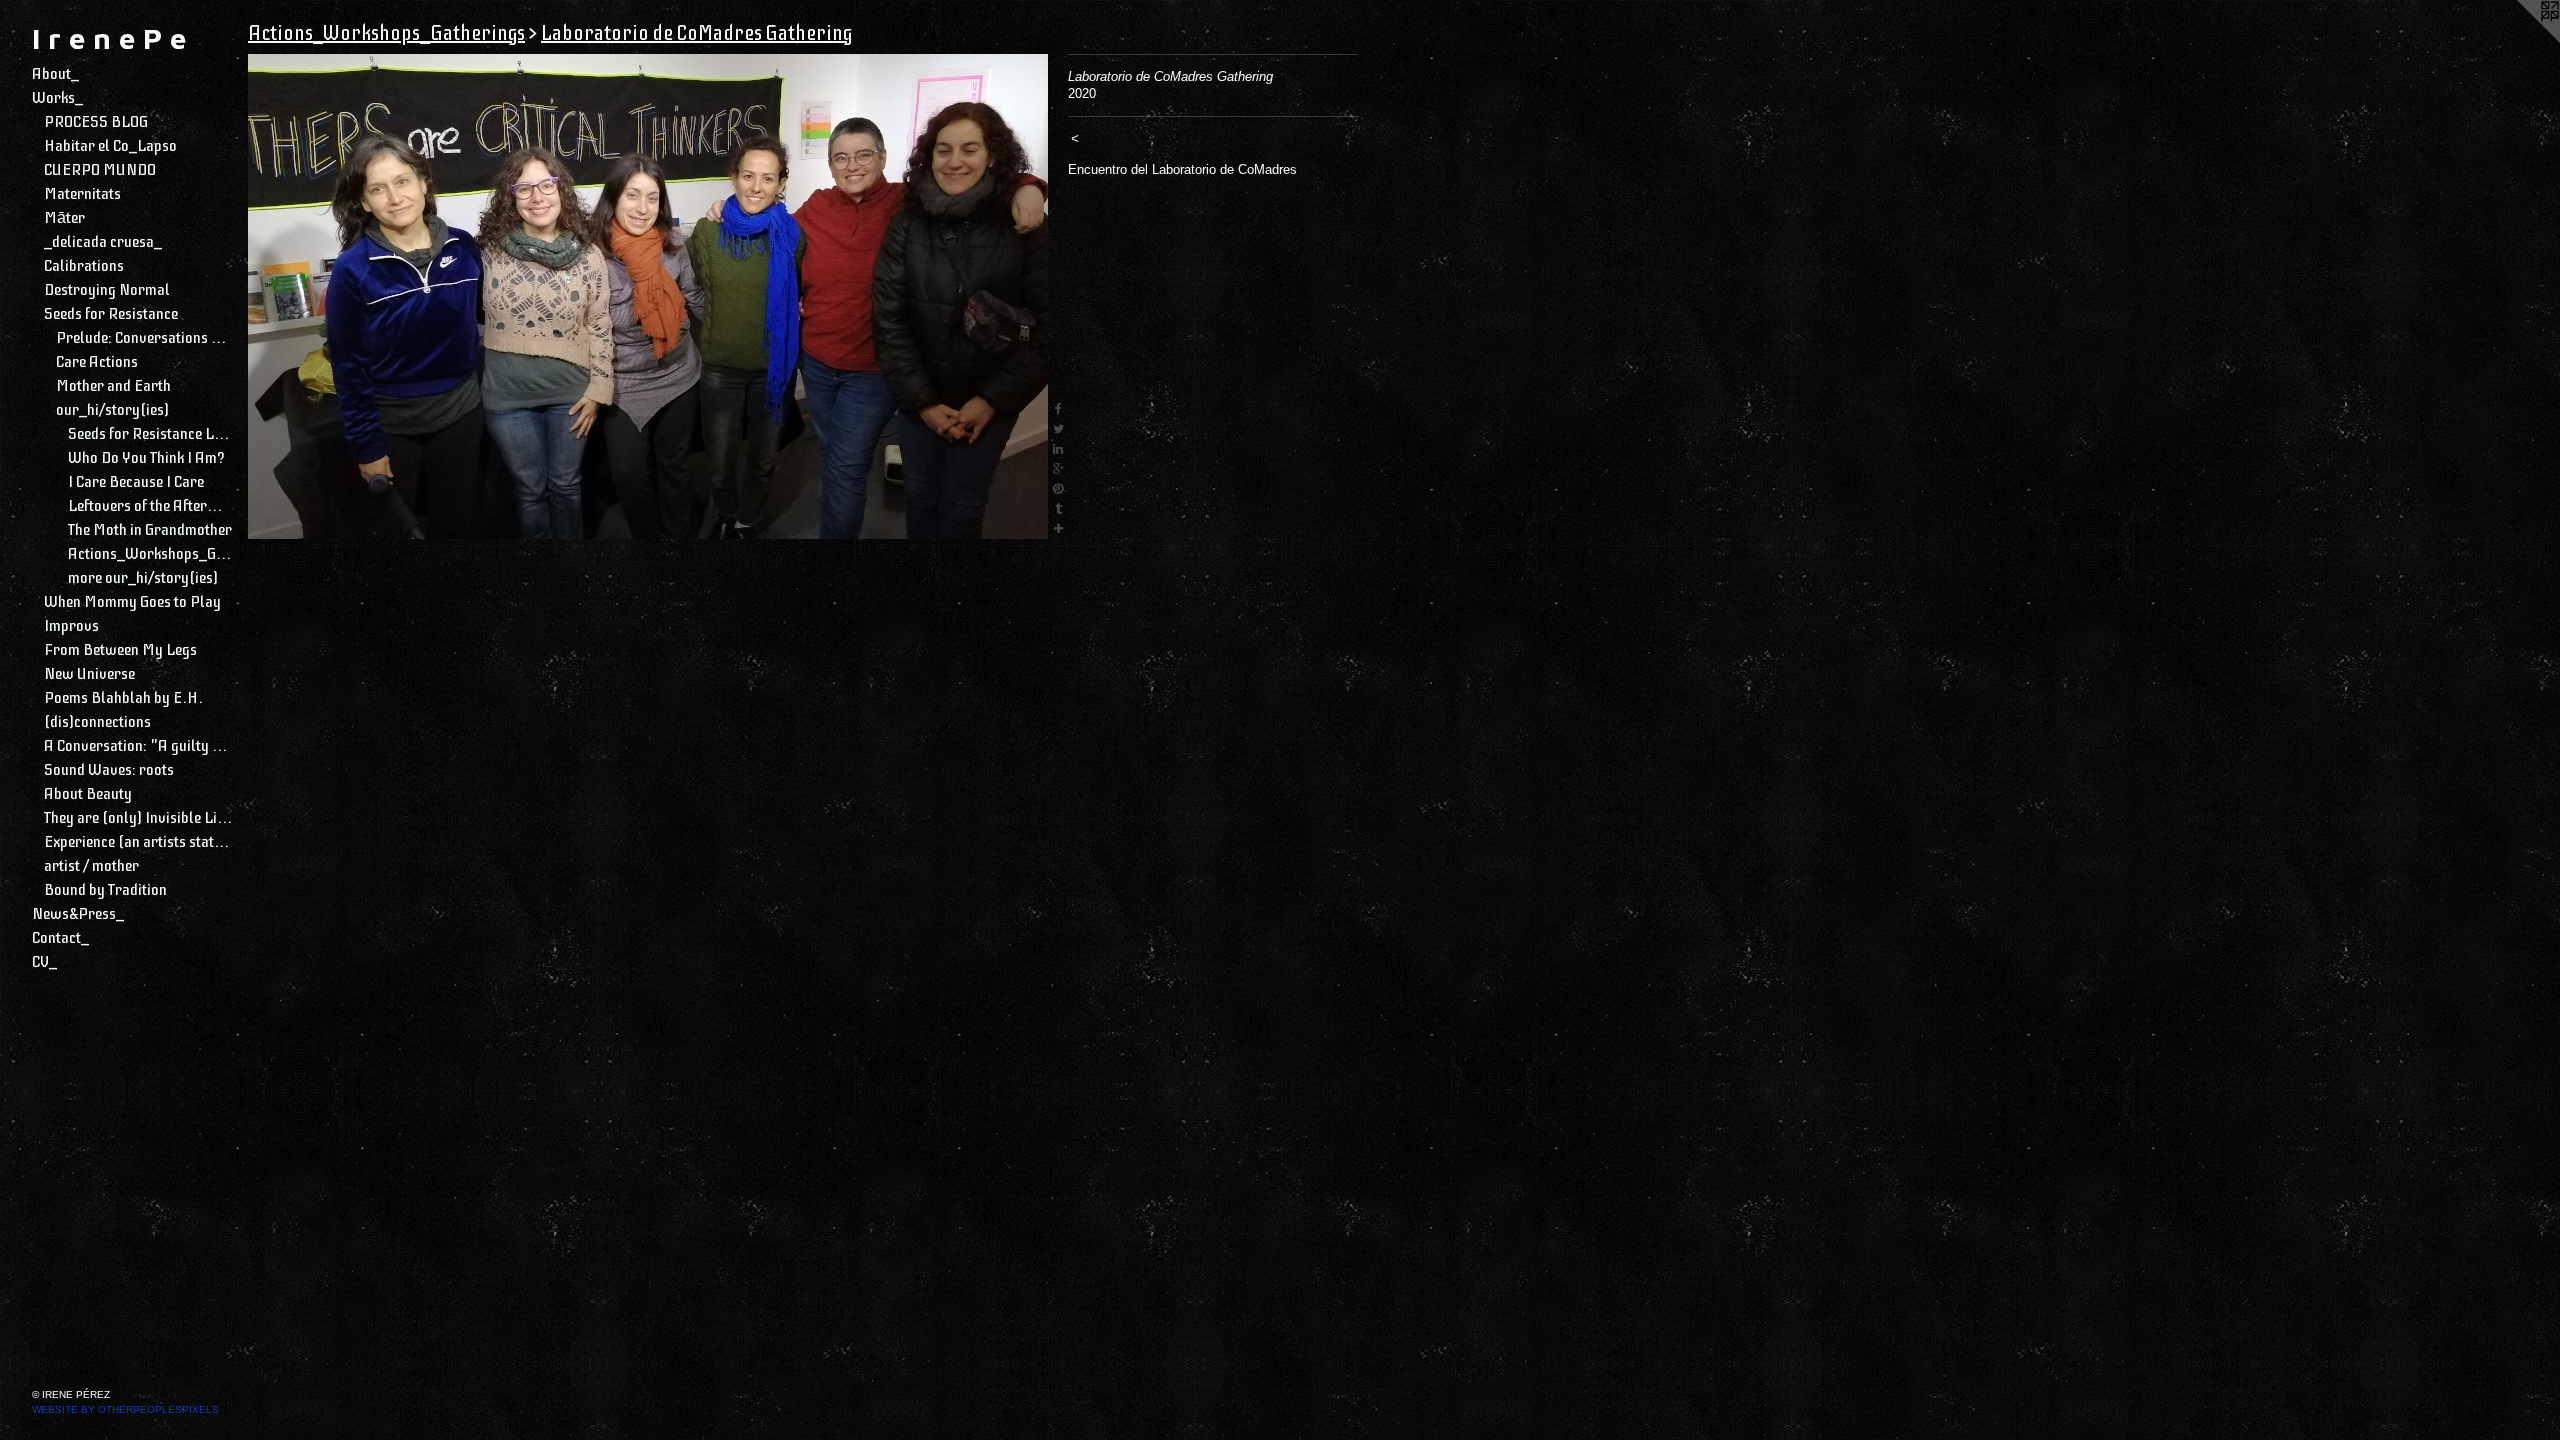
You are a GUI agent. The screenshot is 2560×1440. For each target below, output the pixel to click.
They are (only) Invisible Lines (138, 818)
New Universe (89, 674)
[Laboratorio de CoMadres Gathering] (648, 296)
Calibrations (84, 266)
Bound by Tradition (105, 890)
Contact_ (60, 938)
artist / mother (91, 866)
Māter (64, 218)
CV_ (44, 962)
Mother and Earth (113, 386)
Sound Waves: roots (109, 770)
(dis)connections (97, 722)
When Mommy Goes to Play (132, 602)
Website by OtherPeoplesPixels (125, 1409)
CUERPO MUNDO (100, 170)
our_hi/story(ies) (112, 410)
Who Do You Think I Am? (146, 458)
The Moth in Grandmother (150, 530)
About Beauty (88, 794)
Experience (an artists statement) (138, 842)
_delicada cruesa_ (103, 242)
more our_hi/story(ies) (143, 578)
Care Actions (97, 362)
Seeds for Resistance (111, 314)
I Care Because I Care (136, 482)
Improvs (71, 626)
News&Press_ (78, 914)
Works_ (57, 98)
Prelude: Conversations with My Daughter (144, 338)
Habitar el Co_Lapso (110, 146)
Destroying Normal (107, 290)
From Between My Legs (120, 650)
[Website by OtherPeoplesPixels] (2520, 40)
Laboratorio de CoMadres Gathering (696, 33)
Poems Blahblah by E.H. (123, 698)
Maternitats (82, 194)
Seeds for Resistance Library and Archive (150, 434)
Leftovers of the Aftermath (150, 506)
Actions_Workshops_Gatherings (150, 554)
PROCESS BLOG (96, 122)
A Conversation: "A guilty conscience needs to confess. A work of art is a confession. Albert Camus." (138, 746)
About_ (55, 74)
